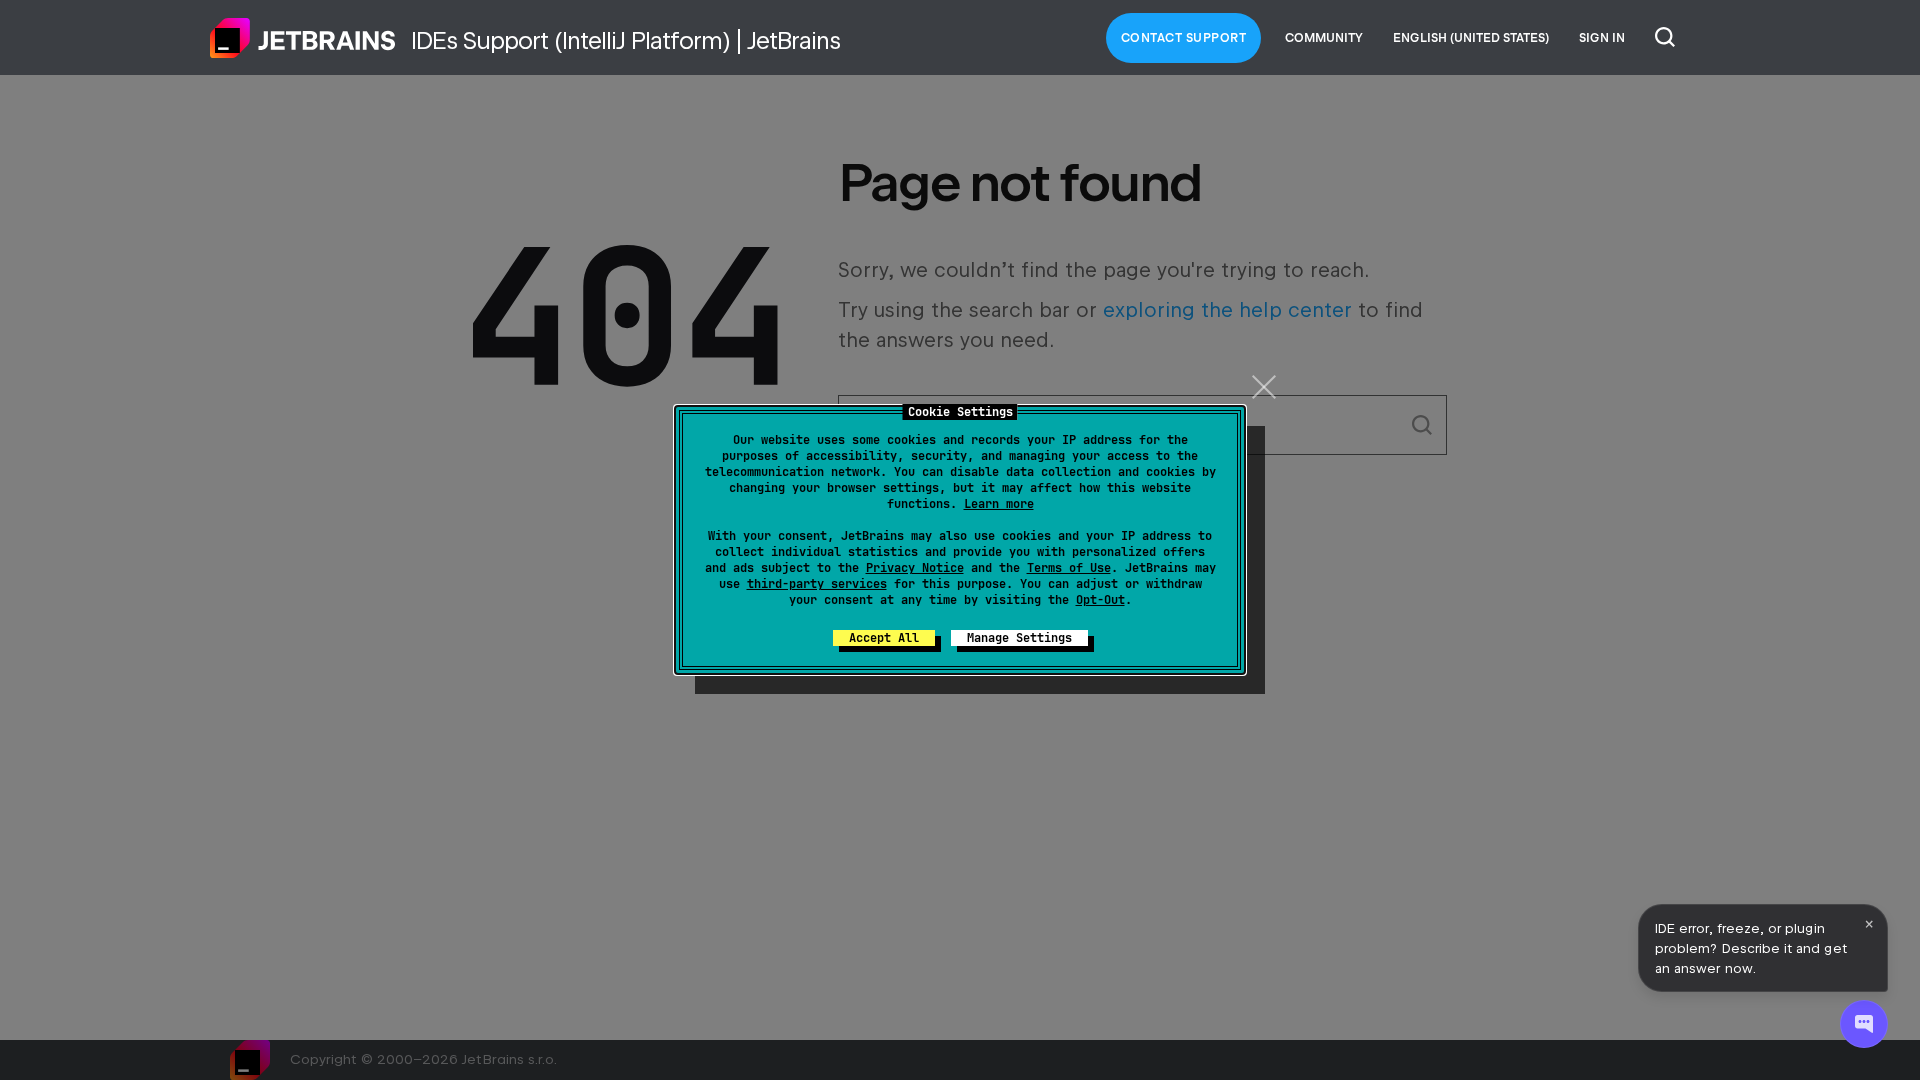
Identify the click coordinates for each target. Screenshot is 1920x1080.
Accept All (884, 638)
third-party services (817, 584)
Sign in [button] (1602, 38)
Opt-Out (1100, 600)
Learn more (999, 504)
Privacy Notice (915, 568)
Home (303, 38)
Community (1324, 38)
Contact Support (1184, 38)
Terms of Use (1069, 568)
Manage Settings (1019, 638)
